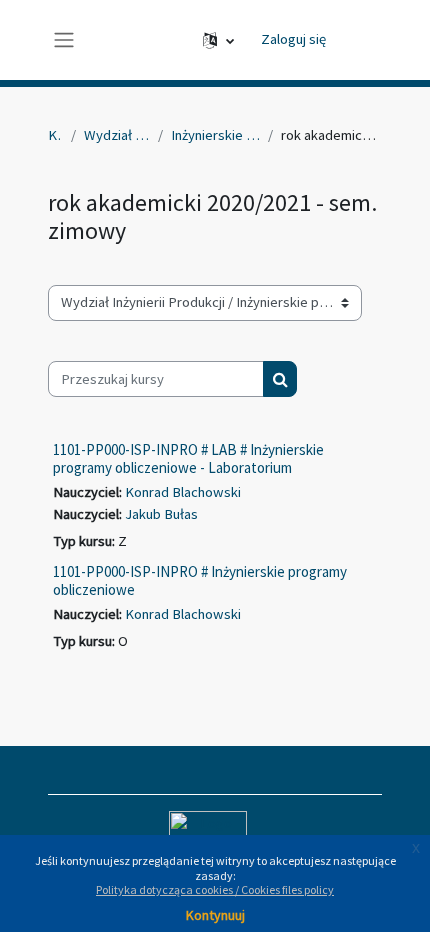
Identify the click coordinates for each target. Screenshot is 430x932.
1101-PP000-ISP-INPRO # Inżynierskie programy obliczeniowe (200, 580)
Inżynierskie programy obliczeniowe (215, 135)
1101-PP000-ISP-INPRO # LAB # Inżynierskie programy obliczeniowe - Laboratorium (188, 458)
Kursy (55, 135)
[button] (218, 40)
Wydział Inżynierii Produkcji (116, 135)
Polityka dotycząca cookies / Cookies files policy (215, 889)
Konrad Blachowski (183, 492)
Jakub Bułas (161, 514)
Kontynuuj (215, 915)
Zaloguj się (293, 39)
